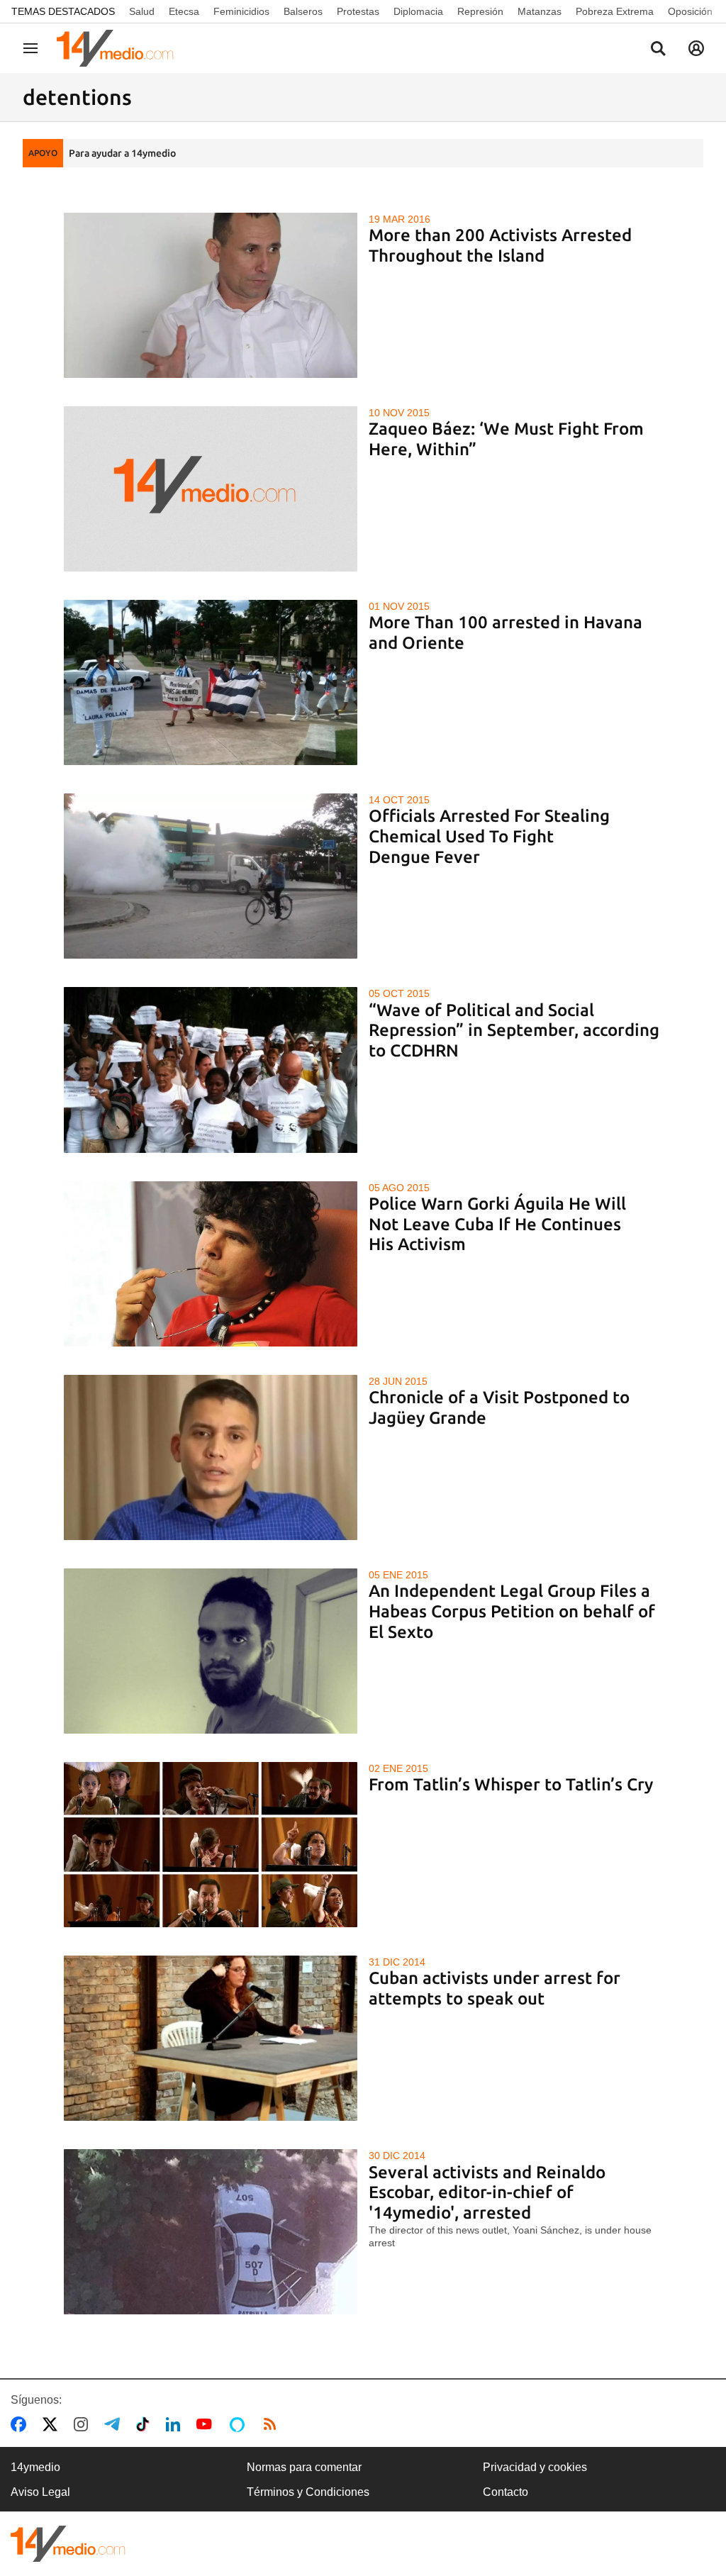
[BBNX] (68, 2544)
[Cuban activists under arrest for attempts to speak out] (211, 2038)
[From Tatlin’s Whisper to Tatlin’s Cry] (211, 1845)
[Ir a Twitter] (53, 2424)
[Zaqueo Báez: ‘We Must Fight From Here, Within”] (211, 489)
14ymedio (35, 2467)
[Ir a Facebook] (21, 2424)
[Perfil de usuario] (696, 48)
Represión (480, 11)
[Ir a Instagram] (84, 2424)
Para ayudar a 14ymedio (122, 153)
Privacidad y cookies (535, 2467)
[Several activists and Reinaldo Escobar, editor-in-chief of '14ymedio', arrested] (211, 2232)
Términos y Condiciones (308, 2492)
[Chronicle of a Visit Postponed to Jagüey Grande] (211, 1457)
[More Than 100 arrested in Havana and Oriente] (211, 682)
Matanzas (540, 11)
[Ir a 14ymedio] (120, 48)
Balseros (303, 11)
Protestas (358, 11)
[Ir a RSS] (273, 2424)
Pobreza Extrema (615, 11)
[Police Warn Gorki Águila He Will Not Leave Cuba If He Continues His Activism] (211, 1264)
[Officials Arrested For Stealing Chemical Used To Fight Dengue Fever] (211, 876)
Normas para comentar (304, 2467)
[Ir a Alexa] (240, 2424)
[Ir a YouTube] (207, 2424)
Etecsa (184, 11)
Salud (142, 11)
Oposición (690, 11)
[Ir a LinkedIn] (176, 2424)
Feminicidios (241, 11)
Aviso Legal (40, 2492)
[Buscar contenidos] (658, 50)
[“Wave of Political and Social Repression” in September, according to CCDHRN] (211, 1070)
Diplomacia (418, 11)
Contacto (506, 2492)
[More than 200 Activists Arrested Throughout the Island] (211, 295)
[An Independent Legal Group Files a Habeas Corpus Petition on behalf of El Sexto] (211, 1651)
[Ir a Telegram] (115, 2424)
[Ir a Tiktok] (146, 2424)
